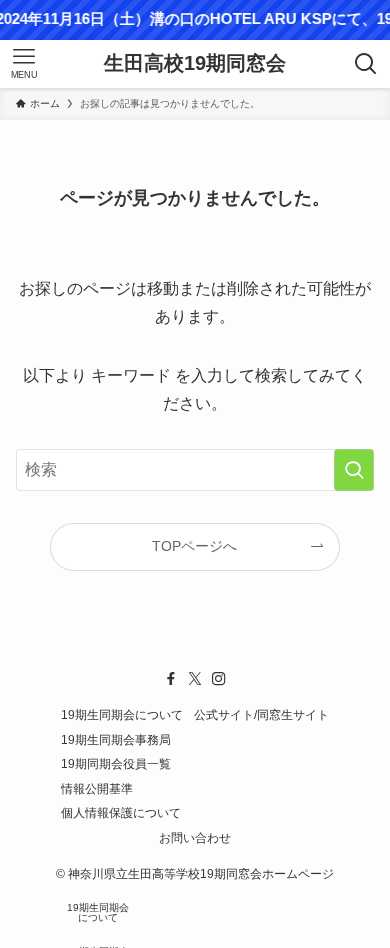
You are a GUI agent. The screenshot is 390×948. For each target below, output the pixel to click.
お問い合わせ (195, 837)
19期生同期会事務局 (116, 739)
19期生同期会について (122, 714)
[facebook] (171, 679)
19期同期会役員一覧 (116, 763)
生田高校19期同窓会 (195, 64)
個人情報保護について (121, 812)
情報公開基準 (97, 788)
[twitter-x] (195, 679)
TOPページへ (194, 546)
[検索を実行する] (354, 469)
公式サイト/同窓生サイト (261, 714)
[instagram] (219, 679)
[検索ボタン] (366, 64)
